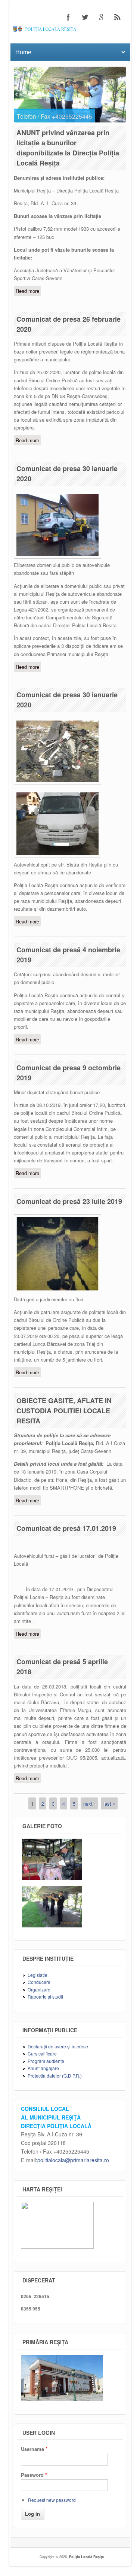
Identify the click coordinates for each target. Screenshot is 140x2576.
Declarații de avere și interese (58, 2046)
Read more (28, 292)
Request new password (52, 2500)
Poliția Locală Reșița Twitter (85, 17)
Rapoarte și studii (45, 1997)
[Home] (70, 30)
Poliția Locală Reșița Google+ (101, 17)
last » (109, 1803)
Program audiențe (46, 2061)
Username (34, 2449)
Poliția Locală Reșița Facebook (68, 17)
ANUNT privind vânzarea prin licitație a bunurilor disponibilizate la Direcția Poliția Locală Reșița (68, 148)
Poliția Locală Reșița (86, 2557)
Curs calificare (42, 2053)
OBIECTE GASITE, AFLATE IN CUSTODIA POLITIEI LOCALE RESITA (64, 1411)
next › (89, 1803)
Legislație (38, 1975)
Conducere (39, 1982)
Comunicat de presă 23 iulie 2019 (69, 1201)
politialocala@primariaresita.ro (73, 2160)
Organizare (39, 1989)
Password (34, 2475)
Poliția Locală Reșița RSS (118, 17)
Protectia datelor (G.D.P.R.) (55, 2076)
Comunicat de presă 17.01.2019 (66, 1528)
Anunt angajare (43, 2068)
